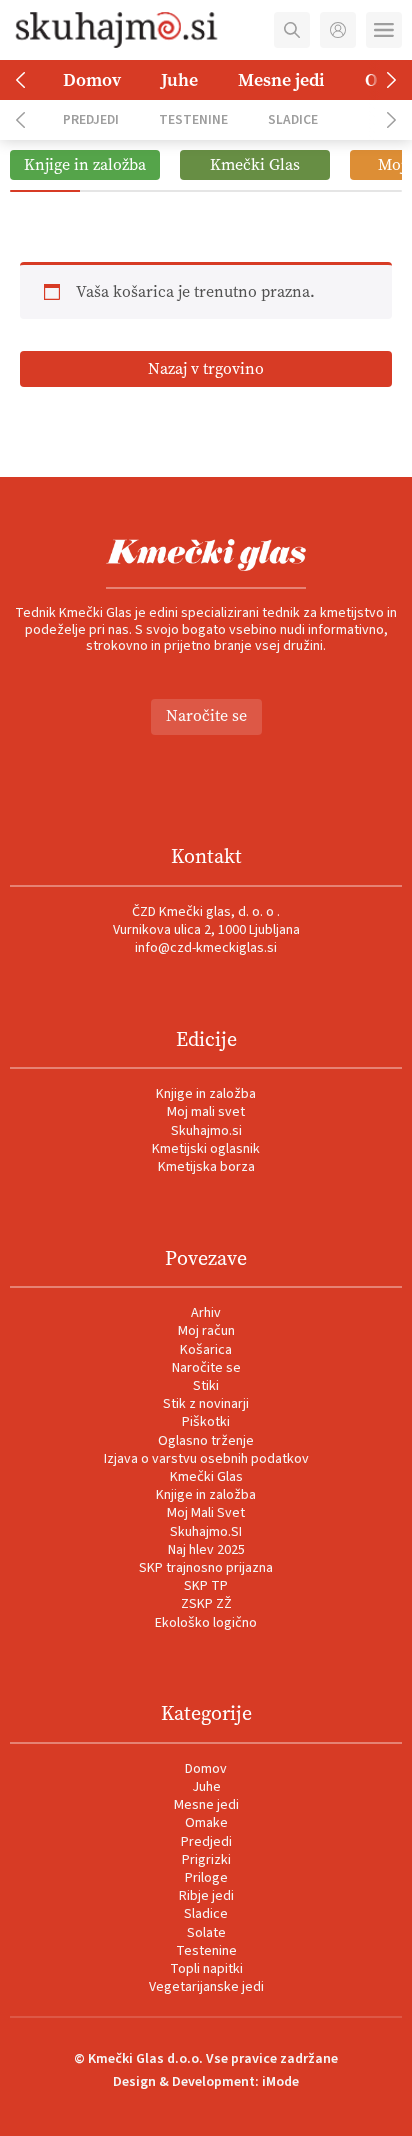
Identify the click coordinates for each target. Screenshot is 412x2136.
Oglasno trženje (206, 1441)
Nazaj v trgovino (206, 368)
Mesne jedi (281, 80)
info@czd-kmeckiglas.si (206, 948)
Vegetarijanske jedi (206, 1987)
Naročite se (206, 715)
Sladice (293, 119)
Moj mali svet (206, 1112)
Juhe (179, 80)
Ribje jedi (206, 1896)
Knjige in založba (206, 1094)
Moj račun (206, 1331)
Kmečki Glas (206, 1477)
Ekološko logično (206, 1623)
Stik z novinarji (206, 1404)
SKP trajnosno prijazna (206, 1568)
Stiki (206, 1386)
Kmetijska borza (206, 1167)
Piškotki (206, 1422)
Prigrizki (206, 1860)
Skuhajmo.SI (206, 1532)
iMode (280, 2082)
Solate (206, 1933)
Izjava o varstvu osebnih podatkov (206, 1459)
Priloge (206, 1878)
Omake (206, 1823)
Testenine (193, 119)
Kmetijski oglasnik (206, 1149)
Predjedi (91, 119)
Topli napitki (206, 1969)
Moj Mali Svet (206, 1513)
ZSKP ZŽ (206, 1604)
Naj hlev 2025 (206, 1550)
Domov (92, 80)
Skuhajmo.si (206, 1131)
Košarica (206, 1350)
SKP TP (206, 1586)
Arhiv (206, 1313)
